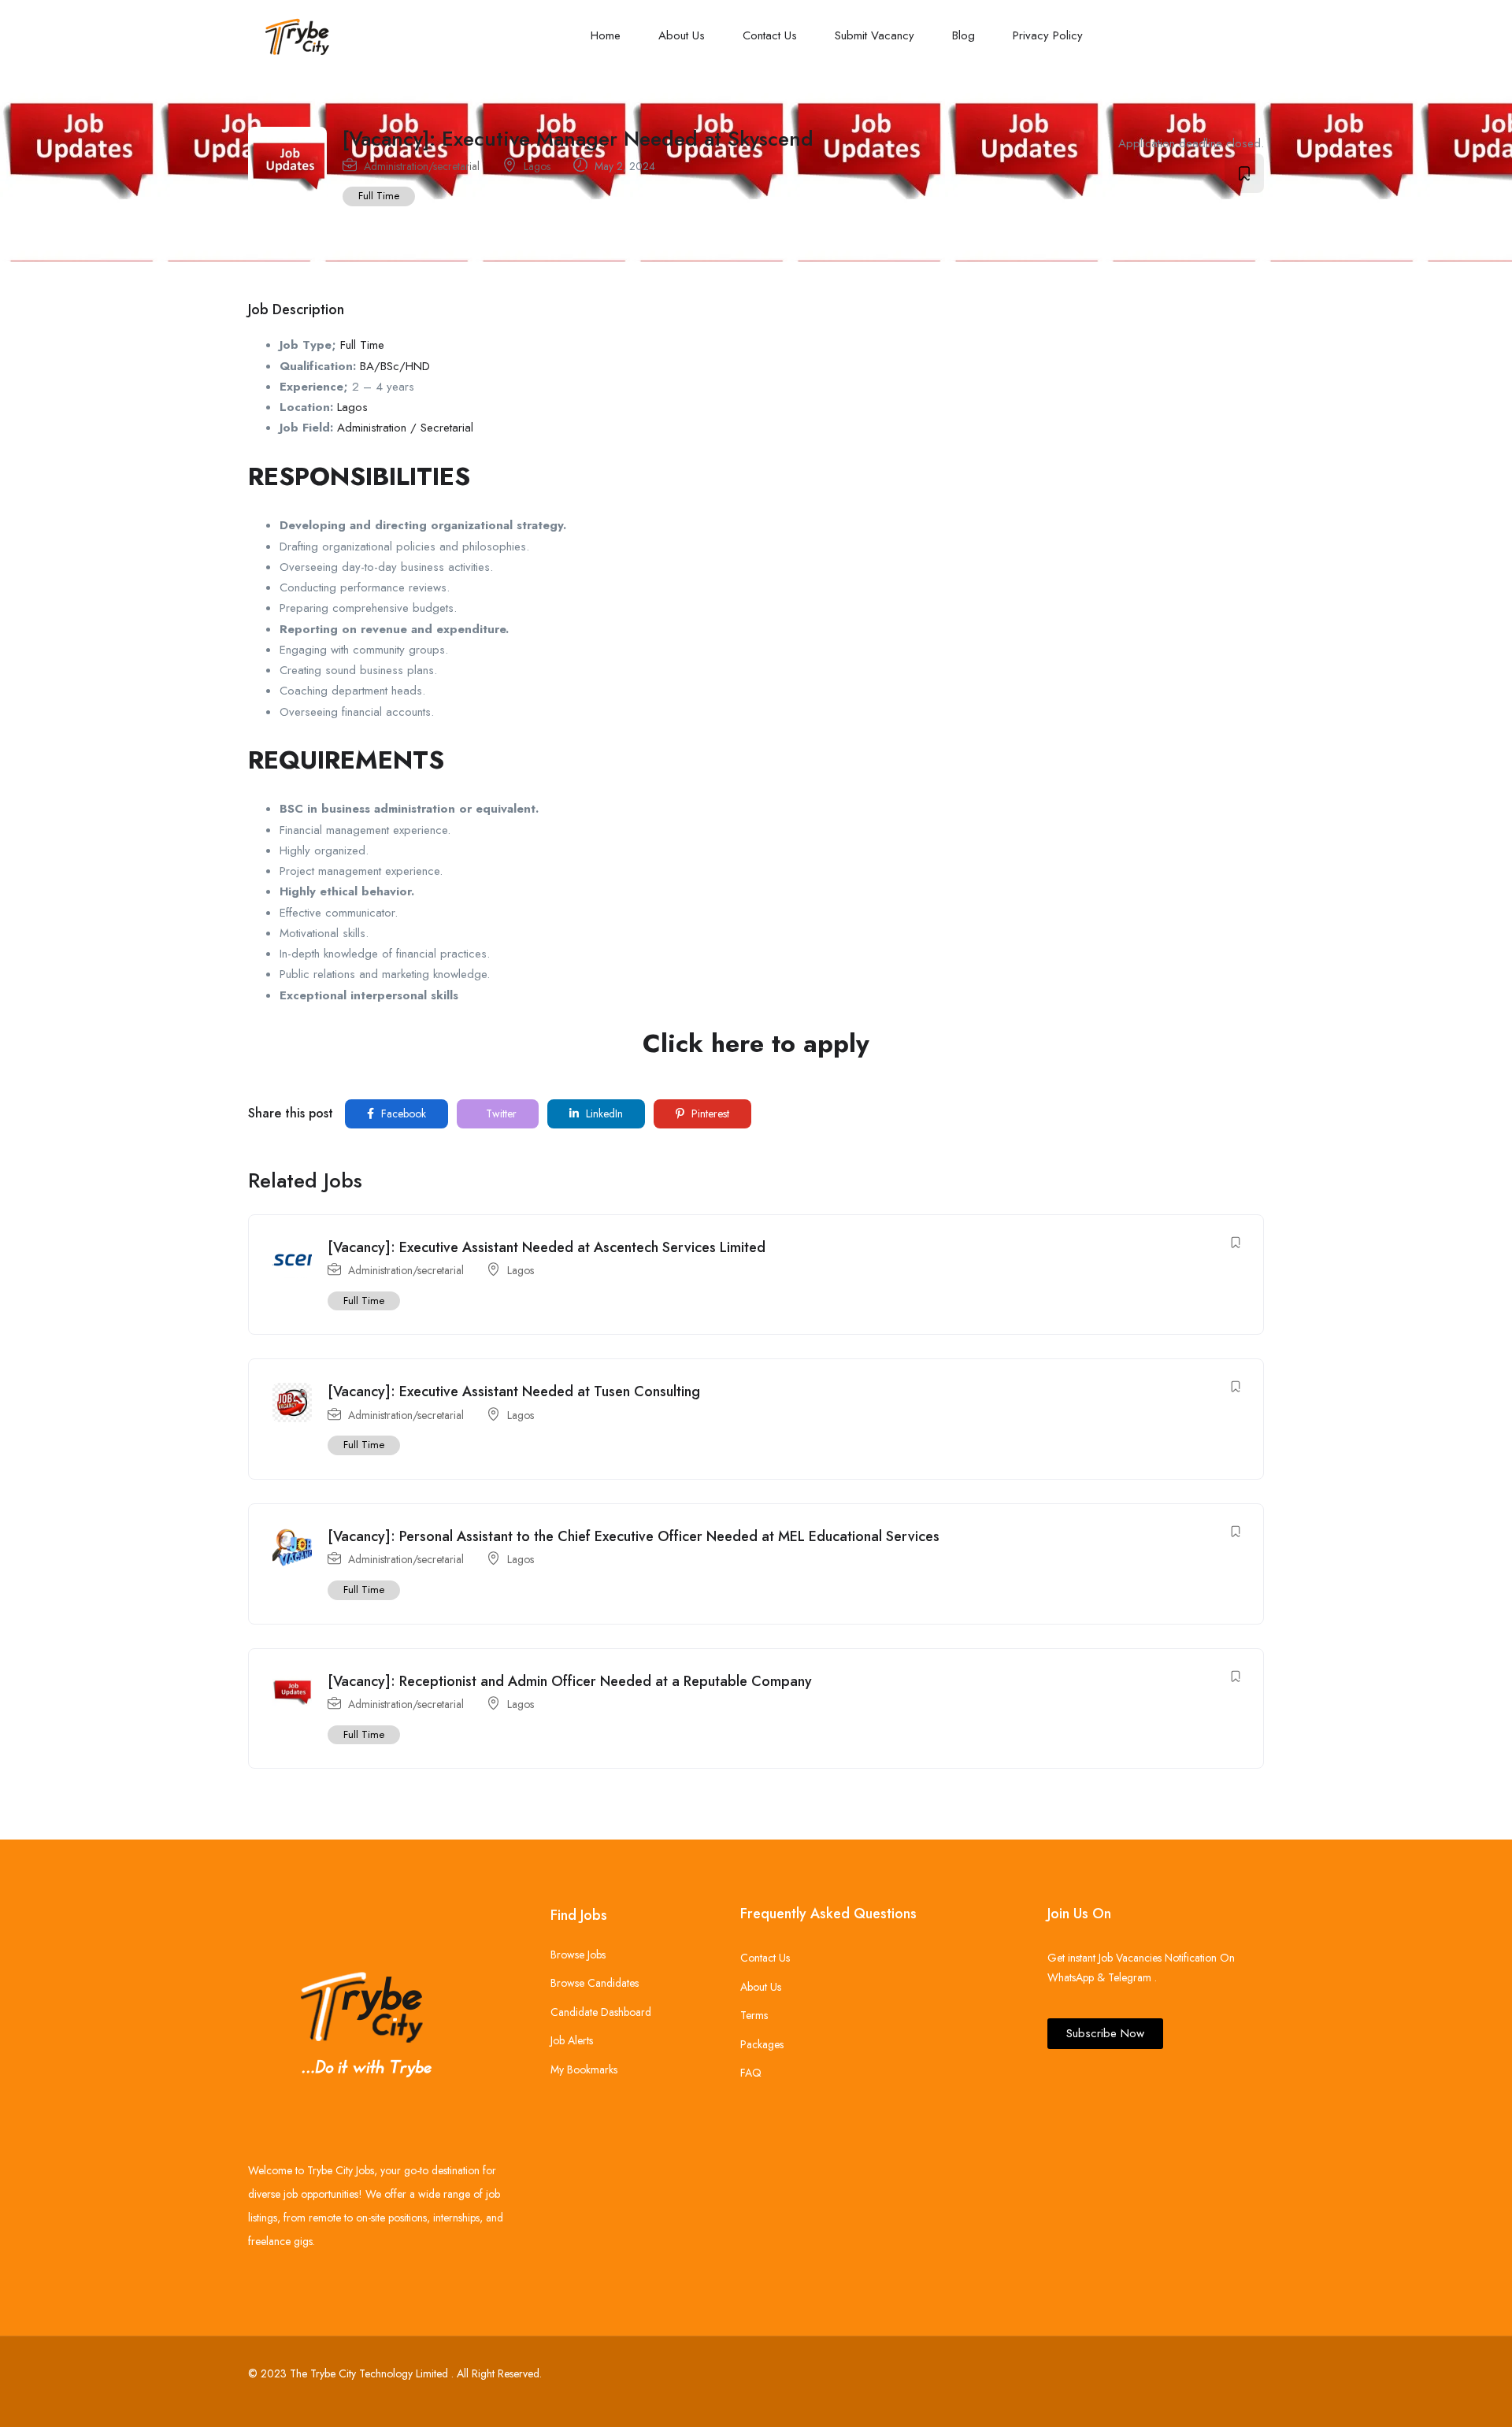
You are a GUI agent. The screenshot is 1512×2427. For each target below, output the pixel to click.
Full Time (379, 196)
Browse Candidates (595, 1983)
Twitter (500, 1113)
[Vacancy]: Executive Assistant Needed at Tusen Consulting (514, 1391)
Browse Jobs (578, 1955)
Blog (964, 35)
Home (606, 35)
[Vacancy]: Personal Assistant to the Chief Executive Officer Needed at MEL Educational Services (634, 1536)
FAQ (751, 2073)
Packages (762, 2044)
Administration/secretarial (422, 166)
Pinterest (709, 1113)
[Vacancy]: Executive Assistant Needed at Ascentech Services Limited (547, 1247)
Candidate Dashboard (601, 2012)
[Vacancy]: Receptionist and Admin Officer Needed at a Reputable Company (570, 1681)
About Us (682, 35)
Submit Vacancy (875, 35)
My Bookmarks (584, 2069)
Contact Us (770, 35)
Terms (754, 2015)
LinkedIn (603, 1113)
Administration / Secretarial (405, 428)
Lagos (537, 166)
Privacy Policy (1048, 35)
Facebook (402, 1113)
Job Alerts (572, 2040)
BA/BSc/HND (395, 366)
